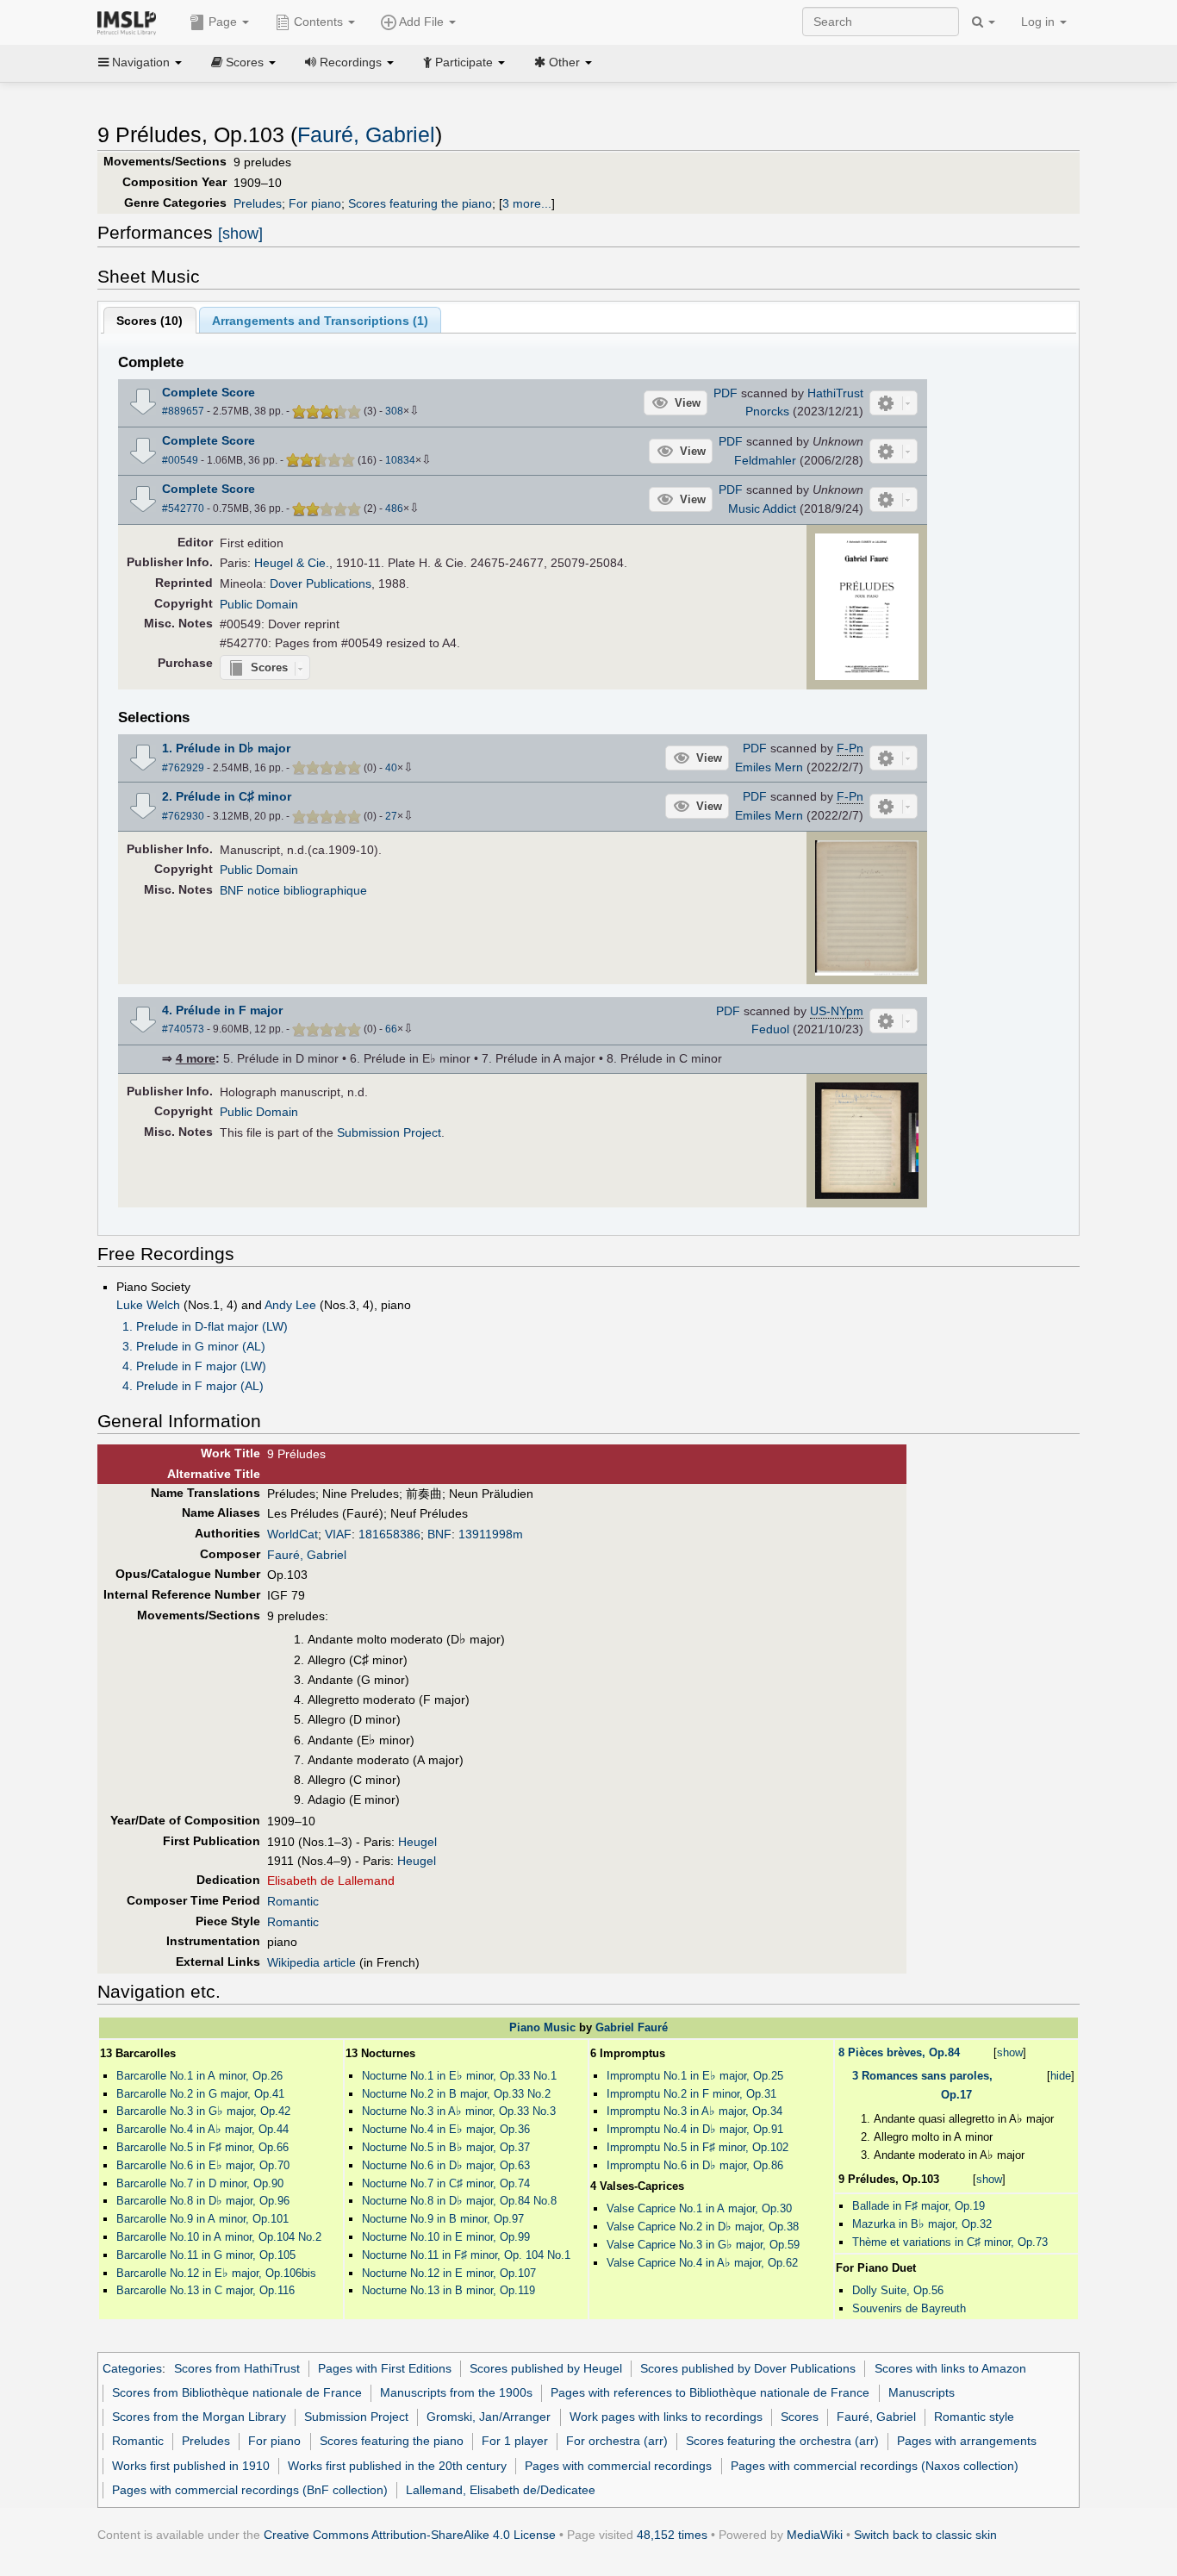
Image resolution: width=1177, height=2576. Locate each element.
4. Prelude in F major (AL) (193, 1386)
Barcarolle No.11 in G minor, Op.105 (206, 2255)
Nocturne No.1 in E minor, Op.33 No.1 (459, 2076)
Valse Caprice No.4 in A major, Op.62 (702, 2263)
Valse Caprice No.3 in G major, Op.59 (703, 2245)
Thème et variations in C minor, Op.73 (950, 2242)
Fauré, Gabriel (366, 135)
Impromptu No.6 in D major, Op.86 (695, 2165)
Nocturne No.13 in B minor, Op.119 (448, 2290)
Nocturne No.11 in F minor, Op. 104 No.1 (466, 2255)
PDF (726, 393)
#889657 (183, 411)
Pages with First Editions (385, 2368)
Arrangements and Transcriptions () (320, 321)
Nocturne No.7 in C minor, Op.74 (446, 2183)
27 (391, 816)
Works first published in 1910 (191, 2466)
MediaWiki (815, 2535)
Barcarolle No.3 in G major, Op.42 (203, 2111)
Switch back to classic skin (925, 2535)
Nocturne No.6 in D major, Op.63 (446, 2165)
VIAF (338, 1534)
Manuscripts (922, 2392)
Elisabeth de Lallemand (331, 1881)
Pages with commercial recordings (618, 2466)
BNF (439, 1534)
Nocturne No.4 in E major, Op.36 (446, 2129)
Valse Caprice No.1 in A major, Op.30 (699, 2208)
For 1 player (515, 2441)
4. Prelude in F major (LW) (194, 1366)
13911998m (491, 1534)
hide (1061, 2076)
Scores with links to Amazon (950, 2368)
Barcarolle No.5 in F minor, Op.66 (202, 2147)
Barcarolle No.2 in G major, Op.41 (200, 2094)
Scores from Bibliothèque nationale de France (237, 2392)
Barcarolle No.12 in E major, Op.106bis (216, 2273)
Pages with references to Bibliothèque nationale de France (710, 2392)
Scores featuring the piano (420, 203)
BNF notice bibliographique (293, 890)
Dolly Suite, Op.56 (898, 2290)
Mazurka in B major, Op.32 (922, 2224)
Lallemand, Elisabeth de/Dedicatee (501, 2490)
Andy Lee (290, 1305)
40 (391, 768)
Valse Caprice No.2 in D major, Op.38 (703, 2227)
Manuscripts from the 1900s (456, 2392)
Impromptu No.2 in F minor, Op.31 (691, 2094)
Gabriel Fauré (632, 2027)
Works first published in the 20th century (397, 2466)
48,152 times (672, 2535)
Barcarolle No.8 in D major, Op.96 (203, 2201)
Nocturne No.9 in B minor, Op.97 (443, 2219)
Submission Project (389, 1132)
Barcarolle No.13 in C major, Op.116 (206, 2290)
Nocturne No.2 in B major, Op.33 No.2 (456, 2094)
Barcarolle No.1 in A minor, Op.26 (199, 2076)
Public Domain (259, 604)
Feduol (770, 1029)
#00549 (180, 460)
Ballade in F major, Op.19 (919, 2206)
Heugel (417, 1842)
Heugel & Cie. (292, 563)
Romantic (293, 1901)
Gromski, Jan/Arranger (489, 2417)
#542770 (183, 508)
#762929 (183, 768)
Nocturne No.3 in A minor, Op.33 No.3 (459, 2111)
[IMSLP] (131, 22)
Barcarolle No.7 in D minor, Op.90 (200, 2183)
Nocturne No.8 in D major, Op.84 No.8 (459, 2201)
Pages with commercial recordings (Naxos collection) (875, 2466)
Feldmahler (765, 460)
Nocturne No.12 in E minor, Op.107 (449, 2273)
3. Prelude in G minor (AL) (194, 1346)
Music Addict (762, 508)
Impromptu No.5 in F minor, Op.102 (697, 2147)
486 (394, 508)
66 (391, 1029)
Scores (800, 2417)
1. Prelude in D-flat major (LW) (205, 1326)
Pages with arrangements (967, 2441)
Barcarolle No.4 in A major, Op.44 (202, 2129)
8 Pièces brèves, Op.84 (899, 2052)
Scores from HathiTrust (237, 2368)
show (1010, 2052)
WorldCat (293, 1534)
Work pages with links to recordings (666, 2417)
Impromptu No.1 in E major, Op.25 (695, 2076)
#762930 (183, 816)
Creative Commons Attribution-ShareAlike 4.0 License (410, 2535)
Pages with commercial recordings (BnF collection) (250, 2490)
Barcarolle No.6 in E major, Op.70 (203, 2165)
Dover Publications (321, 583)
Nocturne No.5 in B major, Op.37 (446, 2147)
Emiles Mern (769, 767)
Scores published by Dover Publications (748, 2368)
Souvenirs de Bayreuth (909, 2308)
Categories (132, 2368)
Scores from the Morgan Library (199, 2417)
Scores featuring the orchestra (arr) (782, 2441)
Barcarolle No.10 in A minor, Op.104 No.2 (219, 2237)
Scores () (149, 321)
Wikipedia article (311, 1962)
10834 (400, 460)
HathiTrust (835, 393)
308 (394, 411)
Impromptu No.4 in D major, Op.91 (695, 2129)
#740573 (183, 1029)
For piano (315, 203)
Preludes (258, 203)
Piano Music (542, 2027)
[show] (240, 234)
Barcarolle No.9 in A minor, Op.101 (202, 2219)
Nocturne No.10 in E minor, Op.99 (446, 2237)
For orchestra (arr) (617, 2441)
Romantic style (974, 2417)
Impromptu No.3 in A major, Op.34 (694, 2111)
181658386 (389, 1534)
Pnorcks (767, 411)
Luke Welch (148, 1305)
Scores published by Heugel (546, 2368)
